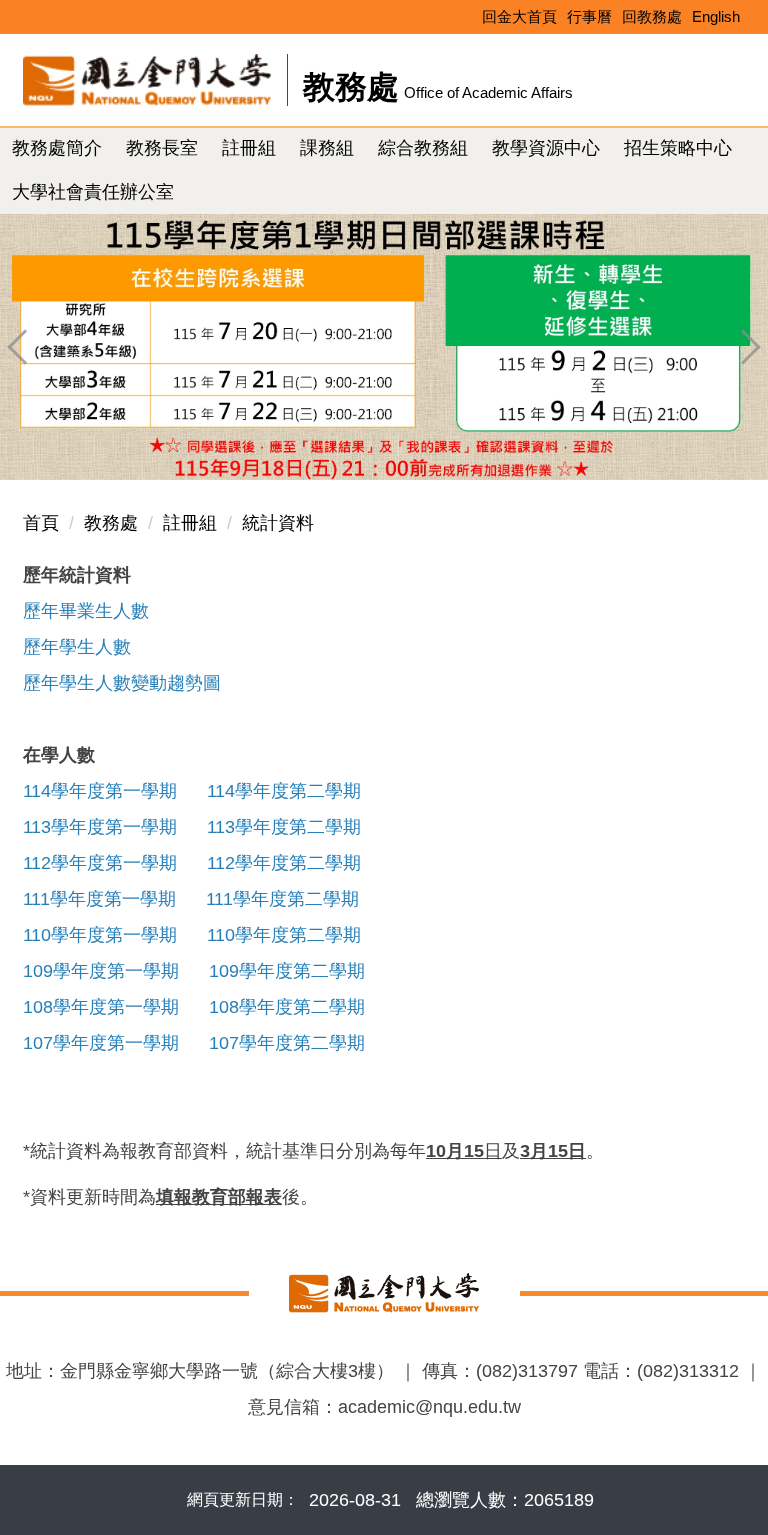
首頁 (41, 523)
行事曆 (589, 16)
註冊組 (190, 523)
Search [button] (730, 71)
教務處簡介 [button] (57, 148)
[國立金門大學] (384, 1292)
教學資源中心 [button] (546, 148)
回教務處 (652, 16)
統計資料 (278, 523)
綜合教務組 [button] (423, 148)
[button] (25, 347)
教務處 (111, 523)
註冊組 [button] (249, 148)
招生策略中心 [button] (678, 148)
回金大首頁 (519, 16)
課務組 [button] (327, 148)
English (716, 16)
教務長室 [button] (162, 148)
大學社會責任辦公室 (93, 192)
